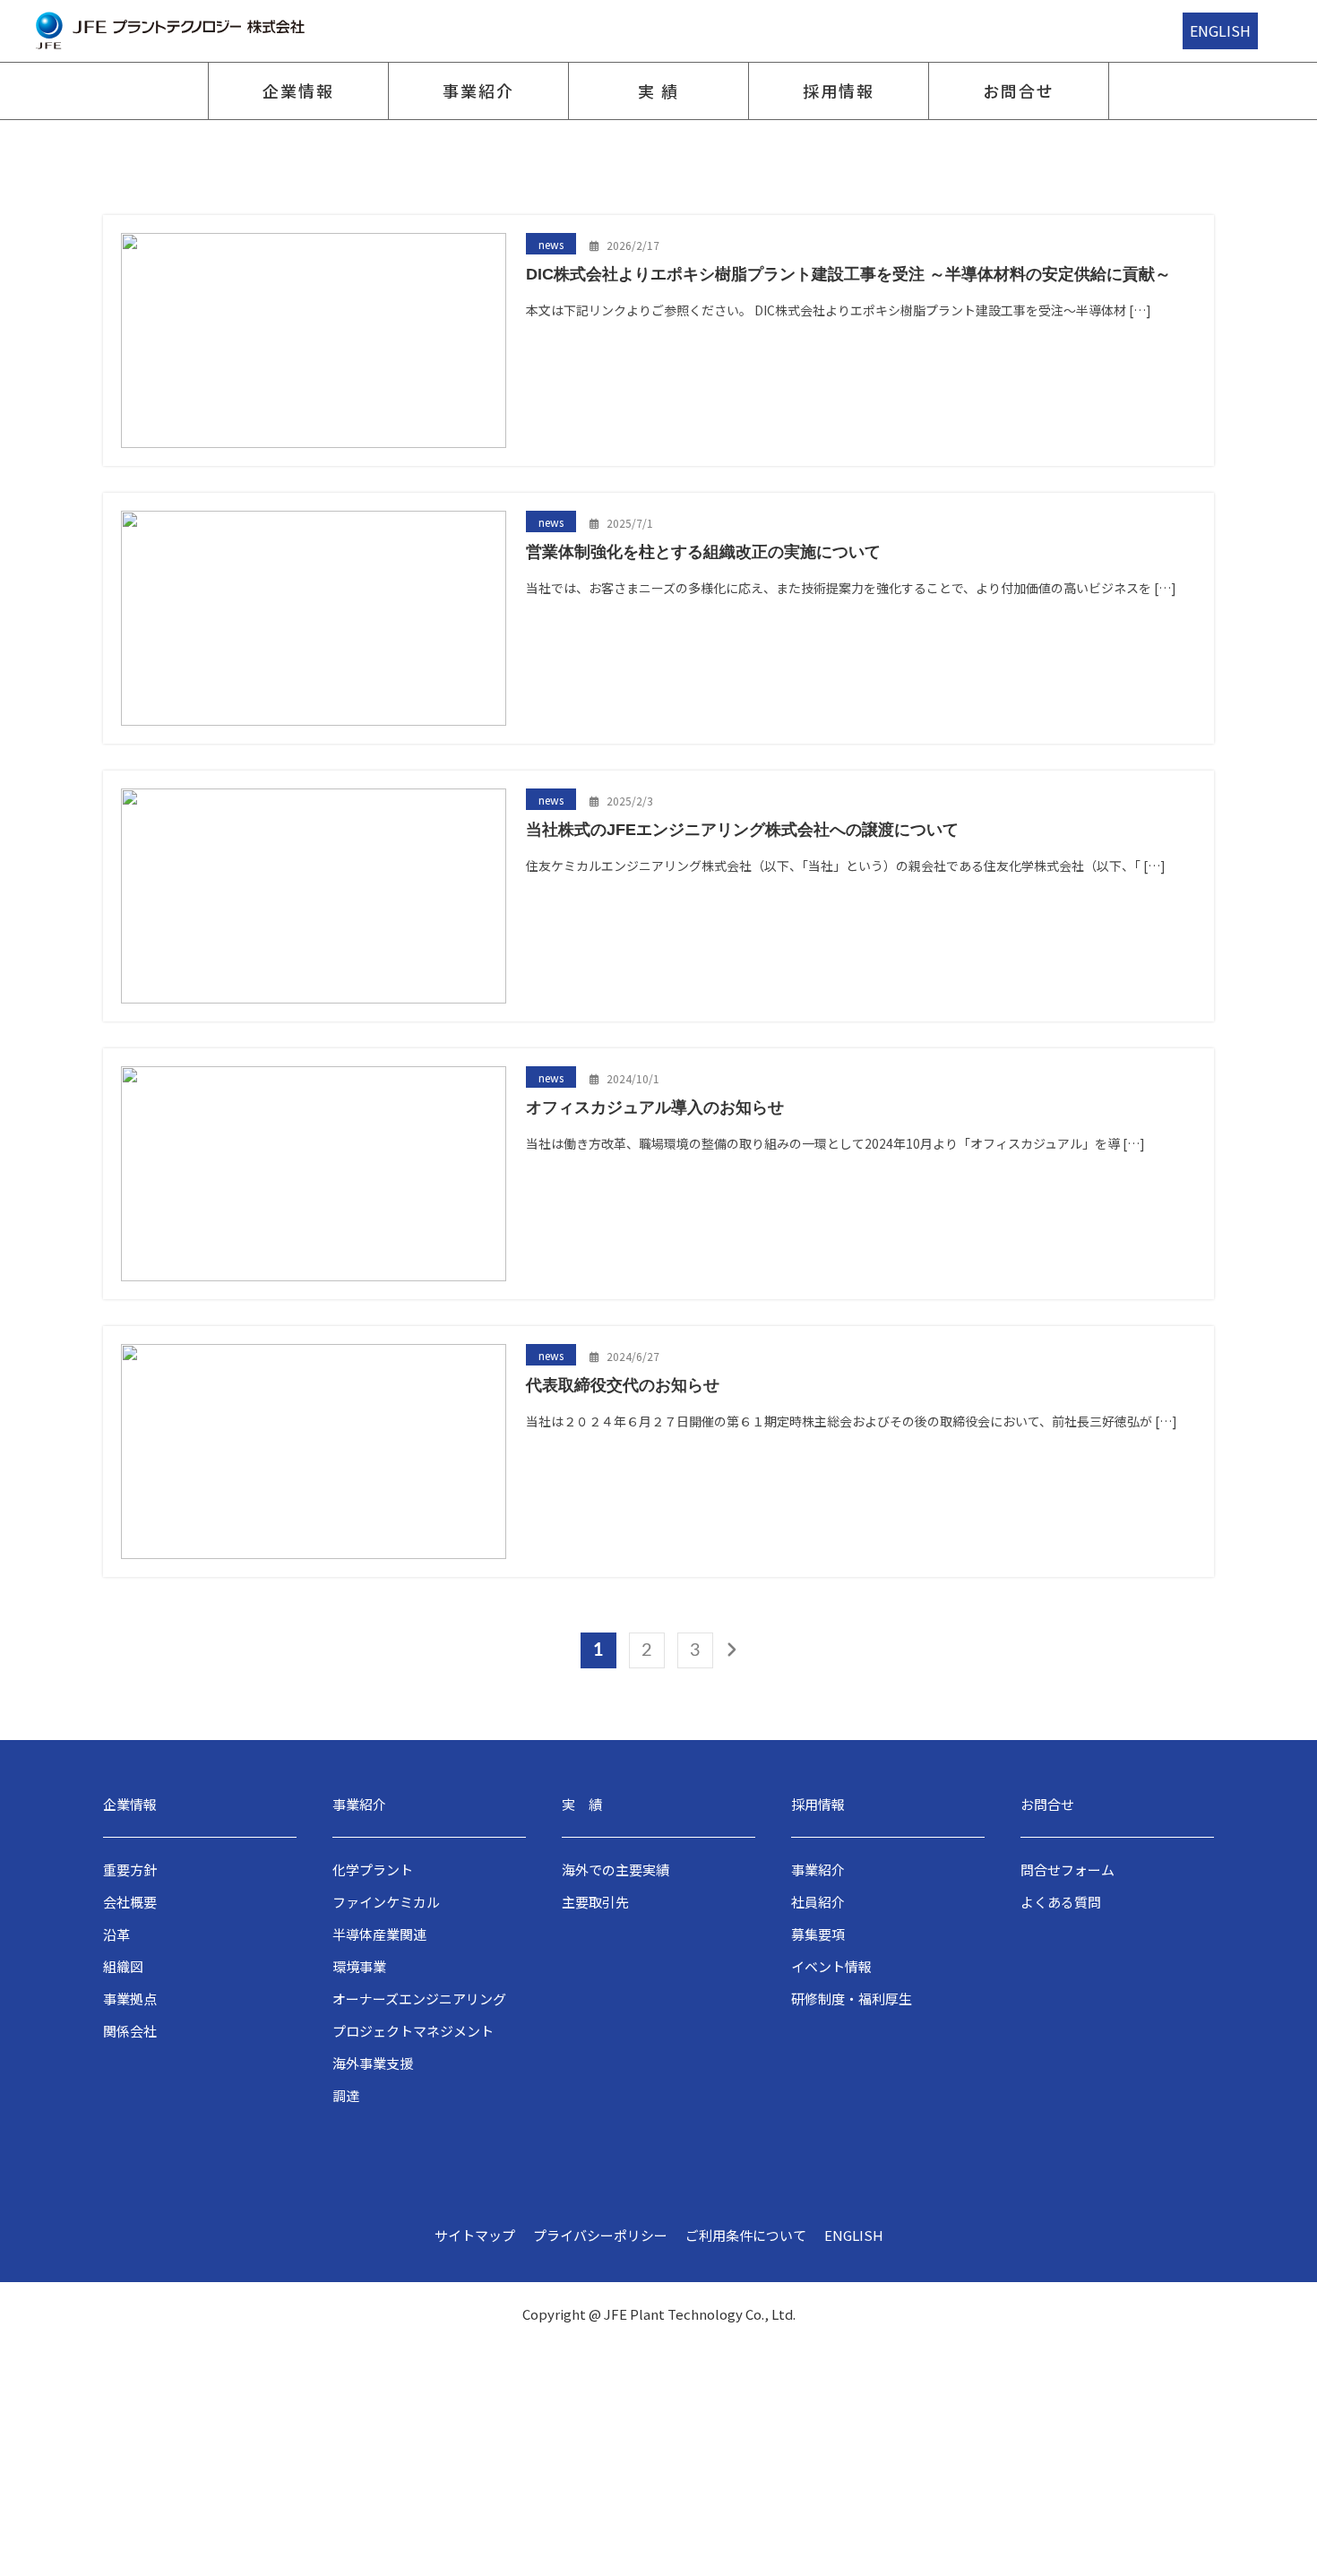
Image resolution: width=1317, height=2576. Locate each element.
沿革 (116, 1934)
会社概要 (130, 1902)
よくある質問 (1061, 1902)
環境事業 (359, 1966)
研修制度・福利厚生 (852, 1999)
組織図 (123, 1966)
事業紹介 (478, 90)
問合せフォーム (1067, 1870)
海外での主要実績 (615, 1870)
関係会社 (130, 2031)
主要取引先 (595, 1902)
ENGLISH (1220, 30)
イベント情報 (831, 1966)
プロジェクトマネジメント (413, 2031)
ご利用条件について (746, 2235)
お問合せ (1018, 90)
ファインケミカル (386, 1902)
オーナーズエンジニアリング (419, 1999)
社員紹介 (818, 1902)
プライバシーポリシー (600, 2235)
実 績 (658, 90)
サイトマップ (475, 2235)
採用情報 (838, 90)
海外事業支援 (373, 2063)
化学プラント (373, 1870)
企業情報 (298, 90)
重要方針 (130, 1870)
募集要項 (818, 1934)
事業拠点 (130, 1999)
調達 (346, 2095)
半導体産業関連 (379, 1934)
